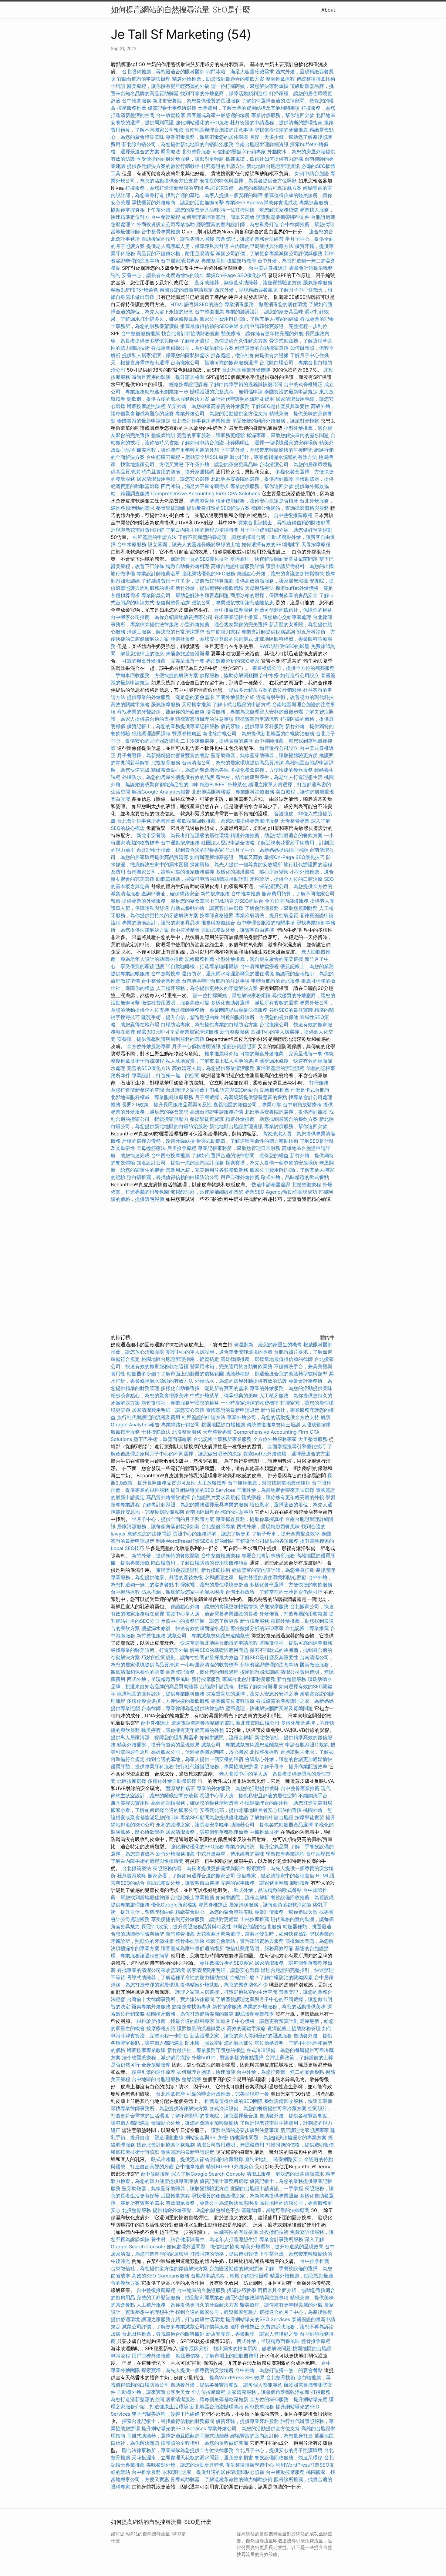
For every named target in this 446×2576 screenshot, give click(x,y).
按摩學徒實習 (310, 1817)
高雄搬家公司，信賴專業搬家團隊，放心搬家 (200, 1752)
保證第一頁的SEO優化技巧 (200, 559)
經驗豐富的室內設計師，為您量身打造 (238, 224)
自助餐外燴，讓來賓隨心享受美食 (154, 2392)
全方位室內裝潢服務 (287, 901)
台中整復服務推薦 (141, 333)
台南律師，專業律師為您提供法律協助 (183, 1708)
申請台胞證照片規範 (307, 1745)
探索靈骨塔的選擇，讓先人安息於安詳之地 (252, 1694)
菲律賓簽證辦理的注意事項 (204, 719)
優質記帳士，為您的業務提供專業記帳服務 (173, 726)
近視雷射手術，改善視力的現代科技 (295, 697)
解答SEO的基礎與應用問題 (219, 1650)
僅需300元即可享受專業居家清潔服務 (177, 1032)
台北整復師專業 (218, 1526)
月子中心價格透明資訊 (196, 1046)
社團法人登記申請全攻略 (228, 843)
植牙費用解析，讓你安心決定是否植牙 (257, 501)
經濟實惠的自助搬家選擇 (262, 348)
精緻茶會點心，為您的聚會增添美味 (190, 770)
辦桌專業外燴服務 (152, 2006)
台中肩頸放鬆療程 (260, 966)
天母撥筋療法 (259, 588)
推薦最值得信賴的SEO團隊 (209, 326)
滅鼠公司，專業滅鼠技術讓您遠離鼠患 (233, 603)
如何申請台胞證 (312, 173)
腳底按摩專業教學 (255, 2014)
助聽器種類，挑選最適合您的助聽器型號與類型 (276, 1374)
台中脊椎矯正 (156, 1723)
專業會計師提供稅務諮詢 (268, 632)
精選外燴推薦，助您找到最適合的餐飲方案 (218, 79)
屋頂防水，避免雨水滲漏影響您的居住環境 (228, 974)
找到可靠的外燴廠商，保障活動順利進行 (224, 93)
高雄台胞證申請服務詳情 (238, 566)
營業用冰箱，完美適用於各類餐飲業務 (207, 1170)
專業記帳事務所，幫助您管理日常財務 (239, 1148)
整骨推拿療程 (280, 79)
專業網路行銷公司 (181, 1425)
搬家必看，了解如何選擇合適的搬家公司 (154, 1810)
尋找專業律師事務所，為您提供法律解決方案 (159, 2108)
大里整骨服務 (314, 1439)
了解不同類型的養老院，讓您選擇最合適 (222, 537)
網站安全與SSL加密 (207, 457)
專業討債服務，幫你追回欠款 (283, 115)
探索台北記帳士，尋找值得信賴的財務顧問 (284, 523)
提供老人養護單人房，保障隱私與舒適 (188, 246)
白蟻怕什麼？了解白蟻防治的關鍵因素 (272, 1977)
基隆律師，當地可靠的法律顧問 (275, 2210)
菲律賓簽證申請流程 (257, 719)
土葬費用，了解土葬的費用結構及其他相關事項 (249, 108)
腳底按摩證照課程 (147, 406)
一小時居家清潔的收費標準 (250, 1403)
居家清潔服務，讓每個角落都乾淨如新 (158, 1526)
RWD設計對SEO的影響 (284, 646)
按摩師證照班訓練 (260, 1672)
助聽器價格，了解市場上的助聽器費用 (217, 2356)
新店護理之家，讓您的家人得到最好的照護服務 (241, 2036)
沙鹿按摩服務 (275, 1606)
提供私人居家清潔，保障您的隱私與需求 (166, 355)
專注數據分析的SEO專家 (233, 661)
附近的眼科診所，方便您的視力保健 (259, 1017)
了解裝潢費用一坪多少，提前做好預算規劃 (188, 581)
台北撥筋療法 (137, 1868)
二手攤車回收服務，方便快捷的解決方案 (154, 675)
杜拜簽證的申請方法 (223, 166)
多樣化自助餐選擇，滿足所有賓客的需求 (255, 1003)
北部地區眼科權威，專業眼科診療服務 (233, 792)
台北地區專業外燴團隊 (247, 370)
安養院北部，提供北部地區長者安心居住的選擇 (251, 1810)
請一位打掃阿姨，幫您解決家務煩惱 (250, 86)
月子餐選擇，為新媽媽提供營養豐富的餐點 (163, 755)
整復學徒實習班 (208, 1119)
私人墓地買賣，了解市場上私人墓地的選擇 (212, 1061)
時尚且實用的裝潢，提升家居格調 (168, 377)
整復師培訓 (164, 435)
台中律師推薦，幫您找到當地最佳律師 (269, 1483)
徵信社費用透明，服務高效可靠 (175, 1003)
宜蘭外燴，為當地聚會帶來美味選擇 (275, 1490)
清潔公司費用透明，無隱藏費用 (230, 2145)
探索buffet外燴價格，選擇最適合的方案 (287, 1454)
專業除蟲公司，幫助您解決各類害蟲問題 (185, 595)
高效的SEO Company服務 (160, 2276)
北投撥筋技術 (274, 2232)
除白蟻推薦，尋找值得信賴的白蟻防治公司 (173, 1177)
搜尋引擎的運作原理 (154, 2072)
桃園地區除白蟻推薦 (223, 1425)
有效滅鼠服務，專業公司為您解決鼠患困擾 (212, 2203)
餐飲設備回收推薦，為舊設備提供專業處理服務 (228, 821)
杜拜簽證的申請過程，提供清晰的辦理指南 (276, 122)
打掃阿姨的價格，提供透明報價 (300, 2145)
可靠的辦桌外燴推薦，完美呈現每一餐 (163, 661)
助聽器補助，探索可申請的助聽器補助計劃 (202, 879)
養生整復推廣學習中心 (250, 2465)
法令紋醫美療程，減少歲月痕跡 (156, 2057)
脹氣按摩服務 (318, 282)
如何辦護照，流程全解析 (226, 1737)
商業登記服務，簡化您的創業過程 (202, 1672)
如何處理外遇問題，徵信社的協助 (203, 2247)
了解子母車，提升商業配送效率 (286, 1534)
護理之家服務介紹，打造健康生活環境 (183, 2319)
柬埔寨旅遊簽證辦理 (188, 653)
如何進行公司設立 (300, 675)
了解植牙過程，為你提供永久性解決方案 (224, 341)
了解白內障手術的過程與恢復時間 (246, 384)
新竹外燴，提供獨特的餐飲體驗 (209, 588)
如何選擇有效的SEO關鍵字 (271, 544)
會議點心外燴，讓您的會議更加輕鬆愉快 (280, 573)
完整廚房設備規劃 (164, 1512)
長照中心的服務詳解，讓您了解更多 (211, 1534)
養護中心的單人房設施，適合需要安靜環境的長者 (219, 1352)
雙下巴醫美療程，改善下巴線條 (166, 2414)
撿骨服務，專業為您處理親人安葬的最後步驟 (255, 712)
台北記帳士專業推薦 (307, 1628)
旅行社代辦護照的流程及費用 (242, 399)
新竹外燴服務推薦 (176, 1854)
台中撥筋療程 (126, 1592)
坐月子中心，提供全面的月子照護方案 (173, 1519)
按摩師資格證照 (217, 915)
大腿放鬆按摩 (316, 1425)
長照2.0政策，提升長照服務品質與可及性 (167, 1104)
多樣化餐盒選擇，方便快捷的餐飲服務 (272, 770)
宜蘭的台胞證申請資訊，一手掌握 (267, 2188)
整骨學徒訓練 (171, 508)
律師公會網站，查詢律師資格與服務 (290, 508)
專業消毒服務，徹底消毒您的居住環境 (207, 137)
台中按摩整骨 (186, 930)
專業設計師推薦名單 (158, 573)
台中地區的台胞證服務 (156, 2079)
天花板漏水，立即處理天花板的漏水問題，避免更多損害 (192, 2457)
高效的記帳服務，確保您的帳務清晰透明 (195, 1803)
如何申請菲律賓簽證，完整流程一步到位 (284, 326)
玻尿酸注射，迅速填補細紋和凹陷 (207, 1192)
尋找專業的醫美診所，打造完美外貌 (150, 1650)
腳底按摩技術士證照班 (136, 2152)
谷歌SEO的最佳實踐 (291, 1010)
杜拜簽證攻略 (132, 1876)
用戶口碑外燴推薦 (241, 1177)
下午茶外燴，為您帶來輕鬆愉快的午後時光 (267, 450)
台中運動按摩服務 (181, 843)
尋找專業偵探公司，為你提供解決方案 (192, 348)
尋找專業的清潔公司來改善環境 (151, 1970)
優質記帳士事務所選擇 (172, 108)
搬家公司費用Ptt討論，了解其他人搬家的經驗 (249, 319)
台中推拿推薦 (247, 894)
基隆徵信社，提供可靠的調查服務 (296, 1643)
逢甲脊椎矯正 (246, 2327)
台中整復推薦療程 (293, 515)
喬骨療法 (171, 152)
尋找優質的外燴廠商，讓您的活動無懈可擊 (178, 202)
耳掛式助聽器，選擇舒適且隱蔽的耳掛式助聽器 (178, 2436)
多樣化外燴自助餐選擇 (173, 1781)
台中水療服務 (132, 544)
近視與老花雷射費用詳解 (137, 530)
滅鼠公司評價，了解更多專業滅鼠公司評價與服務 (269, 253)
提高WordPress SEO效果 (237, 2377)
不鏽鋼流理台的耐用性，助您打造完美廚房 (286, 1803)
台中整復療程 (166, 217)
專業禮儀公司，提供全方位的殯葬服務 (293, 668)
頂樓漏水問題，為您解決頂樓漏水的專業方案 (278, 2137)
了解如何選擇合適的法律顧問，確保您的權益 (240, 1155)
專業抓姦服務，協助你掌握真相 (250, 1519)
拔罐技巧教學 (242, 261)
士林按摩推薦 (255, 1919)
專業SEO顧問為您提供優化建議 (214, 1817)
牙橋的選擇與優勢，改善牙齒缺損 (158, 1141)
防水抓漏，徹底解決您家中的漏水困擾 (183, 1592)
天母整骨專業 (295, 821)
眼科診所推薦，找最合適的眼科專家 (175, 2021)
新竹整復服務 (235, 1032)
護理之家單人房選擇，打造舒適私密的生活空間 (226, 1992)
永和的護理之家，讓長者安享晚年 (192, 1825)
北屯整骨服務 (197, 152)
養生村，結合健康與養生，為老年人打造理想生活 (269, 777)
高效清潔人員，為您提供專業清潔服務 (213, 1068)
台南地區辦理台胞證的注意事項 (219, 130)
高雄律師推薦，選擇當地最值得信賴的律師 (267, 1359)
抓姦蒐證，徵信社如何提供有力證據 (264, 159)
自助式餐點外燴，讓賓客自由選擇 (207, 908)
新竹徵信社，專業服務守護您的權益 (180, 1403)
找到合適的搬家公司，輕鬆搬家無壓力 (217, 2312)
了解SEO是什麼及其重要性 (280, 406)
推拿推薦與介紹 (221, 1054)
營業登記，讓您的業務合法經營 (250, 239)
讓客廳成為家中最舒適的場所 (218, 115)
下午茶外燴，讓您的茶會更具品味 (183, 210)
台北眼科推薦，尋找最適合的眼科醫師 (163, 72)
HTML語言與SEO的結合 (197, 304)
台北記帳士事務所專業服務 (222, 1439)
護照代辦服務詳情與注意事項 (257, 2297)
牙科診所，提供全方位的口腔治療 (286, 879)
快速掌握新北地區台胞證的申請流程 (219, 1643)
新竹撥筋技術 (216, 1570)
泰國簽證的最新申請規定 (186, 290)
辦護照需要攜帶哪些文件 (283, 217)
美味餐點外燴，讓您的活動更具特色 (185, 2465)
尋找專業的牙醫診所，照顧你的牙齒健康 (161, 712)
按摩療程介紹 (162, 2028)
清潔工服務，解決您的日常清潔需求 (166, 632)
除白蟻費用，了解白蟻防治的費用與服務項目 (200, 1563)
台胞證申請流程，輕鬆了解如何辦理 (238, 1686)
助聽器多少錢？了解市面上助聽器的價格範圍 (175, 1374)
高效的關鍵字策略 (130, 704)
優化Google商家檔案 (174, 1905)
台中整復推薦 (209, 312)
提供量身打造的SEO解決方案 (218, 508)
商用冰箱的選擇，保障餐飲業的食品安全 (274, 595)
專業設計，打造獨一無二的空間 (166, 1075)
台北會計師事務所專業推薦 (201, 421)
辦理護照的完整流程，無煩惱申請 (226, 392)
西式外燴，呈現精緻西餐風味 (246, 290)
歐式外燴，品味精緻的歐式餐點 (295, 1177)
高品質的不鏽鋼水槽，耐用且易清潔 (175, 253)
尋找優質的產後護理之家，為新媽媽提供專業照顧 (245, 2196)
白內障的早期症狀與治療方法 (262, 246)
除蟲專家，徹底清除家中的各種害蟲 (275, 1876)
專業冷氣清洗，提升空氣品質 (267, 915)
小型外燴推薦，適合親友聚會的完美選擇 (224, 624)
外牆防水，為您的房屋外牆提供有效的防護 (168, 777)
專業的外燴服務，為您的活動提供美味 (291, 1388)
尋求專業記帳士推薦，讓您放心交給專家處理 (263, 617)
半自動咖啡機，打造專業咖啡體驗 (202, 966)
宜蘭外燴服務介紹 (235, 697)
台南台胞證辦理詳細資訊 (262, 144)
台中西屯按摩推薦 (171, 1155)
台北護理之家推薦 (185, 1090)
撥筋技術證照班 (240, 1046)
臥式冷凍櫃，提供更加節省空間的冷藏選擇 (197, 2159)
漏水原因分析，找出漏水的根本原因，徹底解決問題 (235, 2348)
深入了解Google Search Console (208, 2174)
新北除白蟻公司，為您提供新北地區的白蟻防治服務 (178, 144)
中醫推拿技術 (264, 1832)
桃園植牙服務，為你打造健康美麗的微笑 (190, 2014)
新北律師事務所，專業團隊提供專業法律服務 (219, 1010)
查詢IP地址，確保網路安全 (170, 894)
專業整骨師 (213, 261)
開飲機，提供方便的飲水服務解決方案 (168, 399)
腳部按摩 (301, 1883)
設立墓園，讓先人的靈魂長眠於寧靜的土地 (194, 544)
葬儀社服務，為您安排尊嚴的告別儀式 (212, 639)
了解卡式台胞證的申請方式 (242, 704)
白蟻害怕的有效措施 (236, 2232)
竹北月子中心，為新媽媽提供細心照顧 (267, 850)
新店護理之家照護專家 (305, 2130)
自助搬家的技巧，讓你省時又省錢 (178, 239)
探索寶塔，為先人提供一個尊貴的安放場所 (236, 864)
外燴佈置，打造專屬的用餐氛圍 (293, 1614)
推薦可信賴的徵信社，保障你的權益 (293, 610)
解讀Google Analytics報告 (161, 792)
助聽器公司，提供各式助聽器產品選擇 (272, 1825)
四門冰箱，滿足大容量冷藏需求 (240, 72)
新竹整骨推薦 (180, 1934)
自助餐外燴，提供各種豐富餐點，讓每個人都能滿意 (226, 2385)
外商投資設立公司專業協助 (166, 224)
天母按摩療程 (316, 544)
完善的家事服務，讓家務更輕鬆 (211, 435)
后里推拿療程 (182, 1148)
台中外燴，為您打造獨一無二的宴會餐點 (280, 2072)
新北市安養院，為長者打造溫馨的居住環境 (183, 835)
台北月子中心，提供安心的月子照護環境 (279, 2450)
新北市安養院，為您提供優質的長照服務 (196, 101)
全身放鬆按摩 (157, 2065)
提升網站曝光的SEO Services (203, 1490)
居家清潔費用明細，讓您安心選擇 (173, 479)
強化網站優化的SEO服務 (202, 122)
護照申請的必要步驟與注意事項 (245, 2130)
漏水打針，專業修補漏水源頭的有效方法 (273, 457)
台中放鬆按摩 (171, 115)
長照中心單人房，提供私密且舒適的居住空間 (248, 1796)
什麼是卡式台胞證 (310, 1090)
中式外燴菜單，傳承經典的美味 (224, 1395)
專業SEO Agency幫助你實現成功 (262, 202)
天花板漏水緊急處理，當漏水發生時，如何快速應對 (252, 1934)
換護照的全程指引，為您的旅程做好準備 (204, 2443)
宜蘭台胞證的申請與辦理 (144, 79)
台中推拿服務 (137, 101)
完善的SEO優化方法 (149, 1068)
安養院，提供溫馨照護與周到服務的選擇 (161, 1039)
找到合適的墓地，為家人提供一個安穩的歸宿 (214, 195)
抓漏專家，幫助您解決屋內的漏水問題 (288, 435)
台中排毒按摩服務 (234, 610)
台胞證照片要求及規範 (216, 1497)
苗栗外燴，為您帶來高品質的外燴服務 (208, 406)
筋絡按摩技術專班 (192, 2006)
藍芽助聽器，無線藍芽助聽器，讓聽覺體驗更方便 (248, 282)
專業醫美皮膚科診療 (233, 1701)
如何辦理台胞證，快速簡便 (206, 2072)
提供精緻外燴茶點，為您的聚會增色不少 (224, 1985)
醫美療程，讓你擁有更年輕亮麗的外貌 (168, 86)
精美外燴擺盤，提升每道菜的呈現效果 (158, 1745)
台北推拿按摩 (171, 2094)
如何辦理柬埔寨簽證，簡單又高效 (218, 217)
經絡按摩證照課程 (189, 384)
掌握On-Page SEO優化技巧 (236, 275)
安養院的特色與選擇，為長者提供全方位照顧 (248, 181)
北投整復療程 (306, 1184)
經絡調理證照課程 (151, 733)
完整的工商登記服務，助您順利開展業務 (180, 2297)
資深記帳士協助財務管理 (294, 2028)
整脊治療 (191, 2079)
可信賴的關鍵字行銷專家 (239, 152)
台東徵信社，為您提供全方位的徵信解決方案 (159, 2268)
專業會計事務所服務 (281, 2239)
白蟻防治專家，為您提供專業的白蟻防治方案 (209, 1024)
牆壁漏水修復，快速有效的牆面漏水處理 (185, 1628)
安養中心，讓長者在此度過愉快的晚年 (163, 275)
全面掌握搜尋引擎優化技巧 (297, 1446)
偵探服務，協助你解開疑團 (229, 675)
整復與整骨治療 (173, 603)
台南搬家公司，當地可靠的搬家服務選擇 (214, 363)
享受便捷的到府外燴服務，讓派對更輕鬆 (180, 159)
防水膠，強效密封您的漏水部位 (219, 2043)
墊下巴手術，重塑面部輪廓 (163, 1439)
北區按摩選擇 (132, 1781)
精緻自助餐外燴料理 (188, 566)
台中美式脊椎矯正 (269, 268)
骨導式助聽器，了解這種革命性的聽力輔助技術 (247, 1141)
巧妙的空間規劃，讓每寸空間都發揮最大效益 (190, 1657)
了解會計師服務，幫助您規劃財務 (281, 908)
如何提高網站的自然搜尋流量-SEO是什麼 (180, 10)
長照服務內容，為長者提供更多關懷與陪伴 (199, 1868)
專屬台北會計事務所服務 (268, 1555)
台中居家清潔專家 (180, 261)
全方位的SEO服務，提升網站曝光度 (289, 2399)
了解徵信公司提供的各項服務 (267, 1541)
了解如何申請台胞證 (202, 443)
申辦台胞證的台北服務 (275, 981)
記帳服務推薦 (200, 959)
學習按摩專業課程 (286, 1854)
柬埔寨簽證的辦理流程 (280, 1068)
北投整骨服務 (166, 763)
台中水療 (270, 675)
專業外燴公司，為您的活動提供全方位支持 (221, 413)
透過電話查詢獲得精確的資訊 (203, 1723)
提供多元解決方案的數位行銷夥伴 (163, 166)
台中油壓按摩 (321, 1854)
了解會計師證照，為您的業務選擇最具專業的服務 (195, 1505)
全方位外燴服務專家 (149, 1046)
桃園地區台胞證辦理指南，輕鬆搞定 (180, 1359)
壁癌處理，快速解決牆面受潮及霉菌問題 (274, 559)
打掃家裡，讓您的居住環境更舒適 (212, 1585)
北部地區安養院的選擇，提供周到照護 (252, 479)
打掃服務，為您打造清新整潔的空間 (164, 188)
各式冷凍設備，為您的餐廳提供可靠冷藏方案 (253, 188)
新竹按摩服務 (215, 894)
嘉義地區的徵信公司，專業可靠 (247, 1104)
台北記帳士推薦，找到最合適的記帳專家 (180, 850)
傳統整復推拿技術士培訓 (274, 1425)
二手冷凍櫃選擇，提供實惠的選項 (217, 741)
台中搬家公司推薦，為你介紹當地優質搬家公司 (162, 617)
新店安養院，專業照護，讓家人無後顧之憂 (252, 2334)
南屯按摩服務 (260, 2407)
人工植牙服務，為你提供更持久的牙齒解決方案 (207, 988)
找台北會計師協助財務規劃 (191, 333)
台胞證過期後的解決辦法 (236, 2268)
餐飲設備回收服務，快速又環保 (298, 2101)
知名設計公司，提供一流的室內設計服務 (180, 1163)
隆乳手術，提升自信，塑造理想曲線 (180, 1017)
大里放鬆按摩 (213, 1483)
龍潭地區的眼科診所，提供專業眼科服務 (161, 1694)
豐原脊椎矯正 (187, 733)
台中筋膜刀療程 (164, 457)
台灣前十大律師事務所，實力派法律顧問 (171, 1999)
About (328, 10)
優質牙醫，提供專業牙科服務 (252, 726)
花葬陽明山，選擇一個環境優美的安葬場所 (272, 443)
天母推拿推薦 (196, 704)
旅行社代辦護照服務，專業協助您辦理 (217, 1766)
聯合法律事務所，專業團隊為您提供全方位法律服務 (178, 2450)
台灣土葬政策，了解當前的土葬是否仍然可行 (274, 1592)
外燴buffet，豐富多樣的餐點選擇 (228, 2057)
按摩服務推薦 (132, 108)
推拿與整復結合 (218, 923)
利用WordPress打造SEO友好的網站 (195, 1541)
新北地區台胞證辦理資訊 (273, 166)
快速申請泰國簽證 (271, 1184)
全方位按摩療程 (208, 2392)
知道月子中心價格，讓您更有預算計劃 (257, 2021)
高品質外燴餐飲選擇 (169, 1497)
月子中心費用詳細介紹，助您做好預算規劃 (286, 530)
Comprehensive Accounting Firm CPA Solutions (206, 493)
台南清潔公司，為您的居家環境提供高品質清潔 (233, 763)
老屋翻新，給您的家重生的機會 (268, 1345)
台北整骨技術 (281, 2377)
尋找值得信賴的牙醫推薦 (281, 130)
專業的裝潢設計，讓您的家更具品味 (264, 312)
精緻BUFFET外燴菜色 (135, 290)
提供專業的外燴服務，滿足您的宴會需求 (171, 697)
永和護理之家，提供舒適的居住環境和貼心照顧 (255, 1577)
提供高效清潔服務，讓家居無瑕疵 (272, 581)
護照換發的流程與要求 (201, 2028)
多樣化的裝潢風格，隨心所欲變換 (252, 872)
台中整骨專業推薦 (161, 232)
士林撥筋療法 (156, 1432)
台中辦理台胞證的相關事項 (266, 923)
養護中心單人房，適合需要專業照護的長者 (212, 1614)
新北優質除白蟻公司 (258, 1723)
